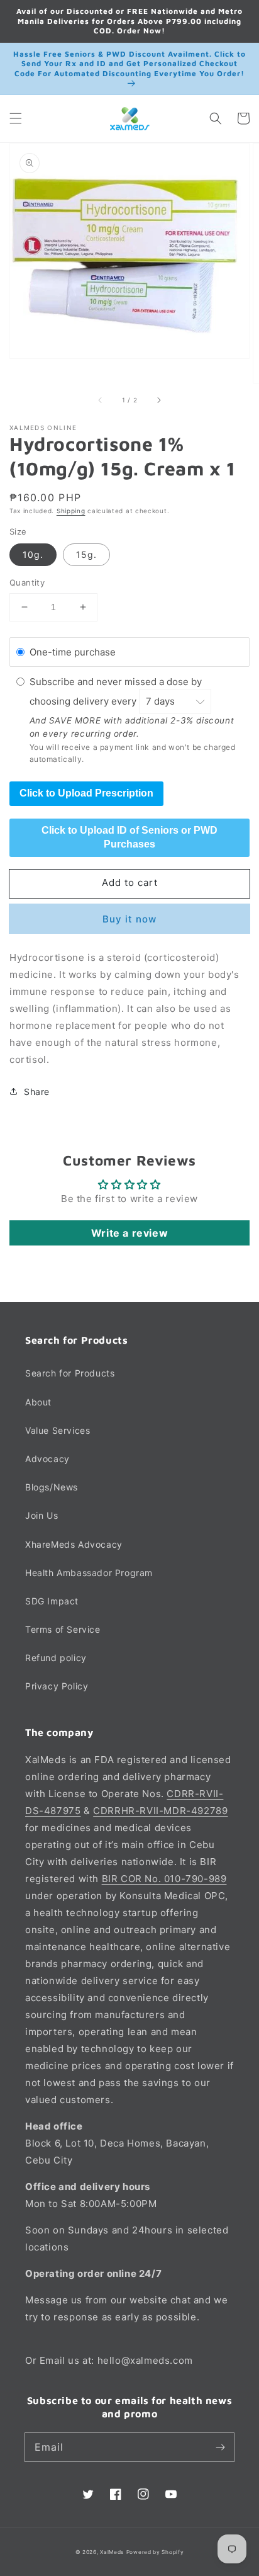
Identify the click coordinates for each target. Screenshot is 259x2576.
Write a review (129, 1233)
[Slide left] (101, 400)
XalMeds (112, 2552)
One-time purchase (73, 652)
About (38, 1402)
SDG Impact (52, 1601)
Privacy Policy (57, 1686)
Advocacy (47, 1459)
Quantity (27, 582)
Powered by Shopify (155, 2552)
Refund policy (56, 1658)
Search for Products (70, 1373)
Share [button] (37, 1092)
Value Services (58, 1430)
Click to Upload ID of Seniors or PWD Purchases (129, 837)
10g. (33, 554)
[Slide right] (158, 400)
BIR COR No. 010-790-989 (164, 1879)
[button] (16, 118)
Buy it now (129, 919)
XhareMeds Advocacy (74, 1544)
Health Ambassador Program (89, 1573)
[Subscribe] (220, 2447)
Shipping (71, 511)
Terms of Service (63, 1629)
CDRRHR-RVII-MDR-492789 (160, 1811)
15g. (86, 554)
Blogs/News (52, 1487)
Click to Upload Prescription (86, 793)
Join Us (41, 1515)
